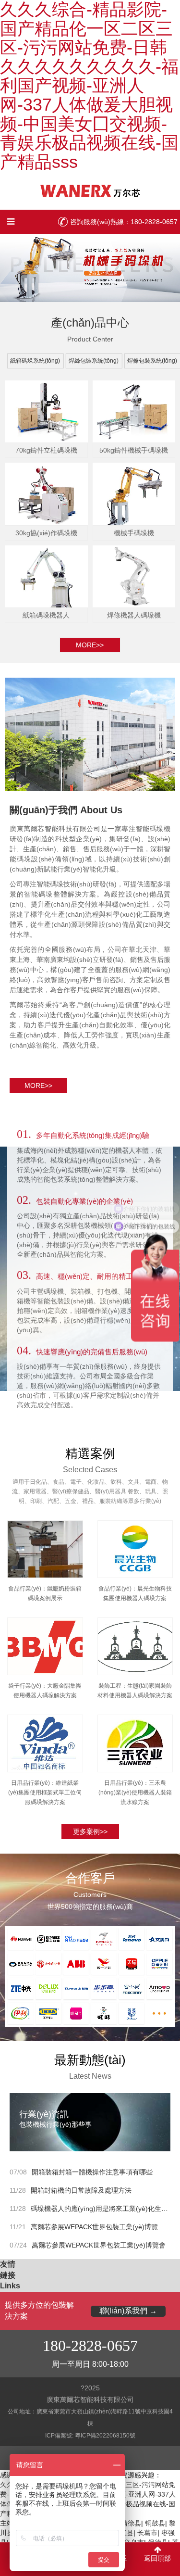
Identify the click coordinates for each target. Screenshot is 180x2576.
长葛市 (147, 2533)
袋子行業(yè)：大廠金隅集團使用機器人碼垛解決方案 (45, 1691)
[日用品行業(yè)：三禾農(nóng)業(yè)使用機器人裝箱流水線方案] (135, 1742)
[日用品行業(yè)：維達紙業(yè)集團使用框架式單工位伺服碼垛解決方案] (45, 1742)
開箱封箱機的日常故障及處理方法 (81, 2190)
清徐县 (131, 2523)
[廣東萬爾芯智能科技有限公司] (90, 190)
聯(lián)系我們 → (128, 2311)
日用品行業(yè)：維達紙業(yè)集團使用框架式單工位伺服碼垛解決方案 (45, 1793)
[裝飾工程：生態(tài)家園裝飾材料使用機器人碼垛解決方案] (135, 1644)
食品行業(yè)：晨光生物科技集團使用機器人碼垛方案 (135, 1593)
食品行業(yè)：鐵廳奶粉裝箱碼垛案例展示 (45, 1593)
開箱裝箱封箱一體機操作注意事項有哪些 (92, 2172)
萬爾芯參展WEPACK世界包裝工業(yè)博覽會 (99, 2245)
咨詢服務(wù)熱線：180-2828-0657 (124, 222)
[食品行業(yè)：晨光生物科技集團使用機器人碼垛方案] (135, 1547)
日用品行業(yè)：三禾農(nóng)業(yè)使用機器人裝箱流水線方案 (135, 1793)
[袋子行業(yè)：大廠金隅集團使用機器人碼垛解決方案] (45, 1644)
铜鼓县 (155, 2523)
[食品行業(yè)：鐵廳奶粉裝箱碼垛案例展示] (45, 1547)
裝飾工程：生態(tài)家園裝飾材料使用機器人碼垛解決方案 (135, 1691)
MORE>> (38, 1086)
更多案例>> (90, 1831)
